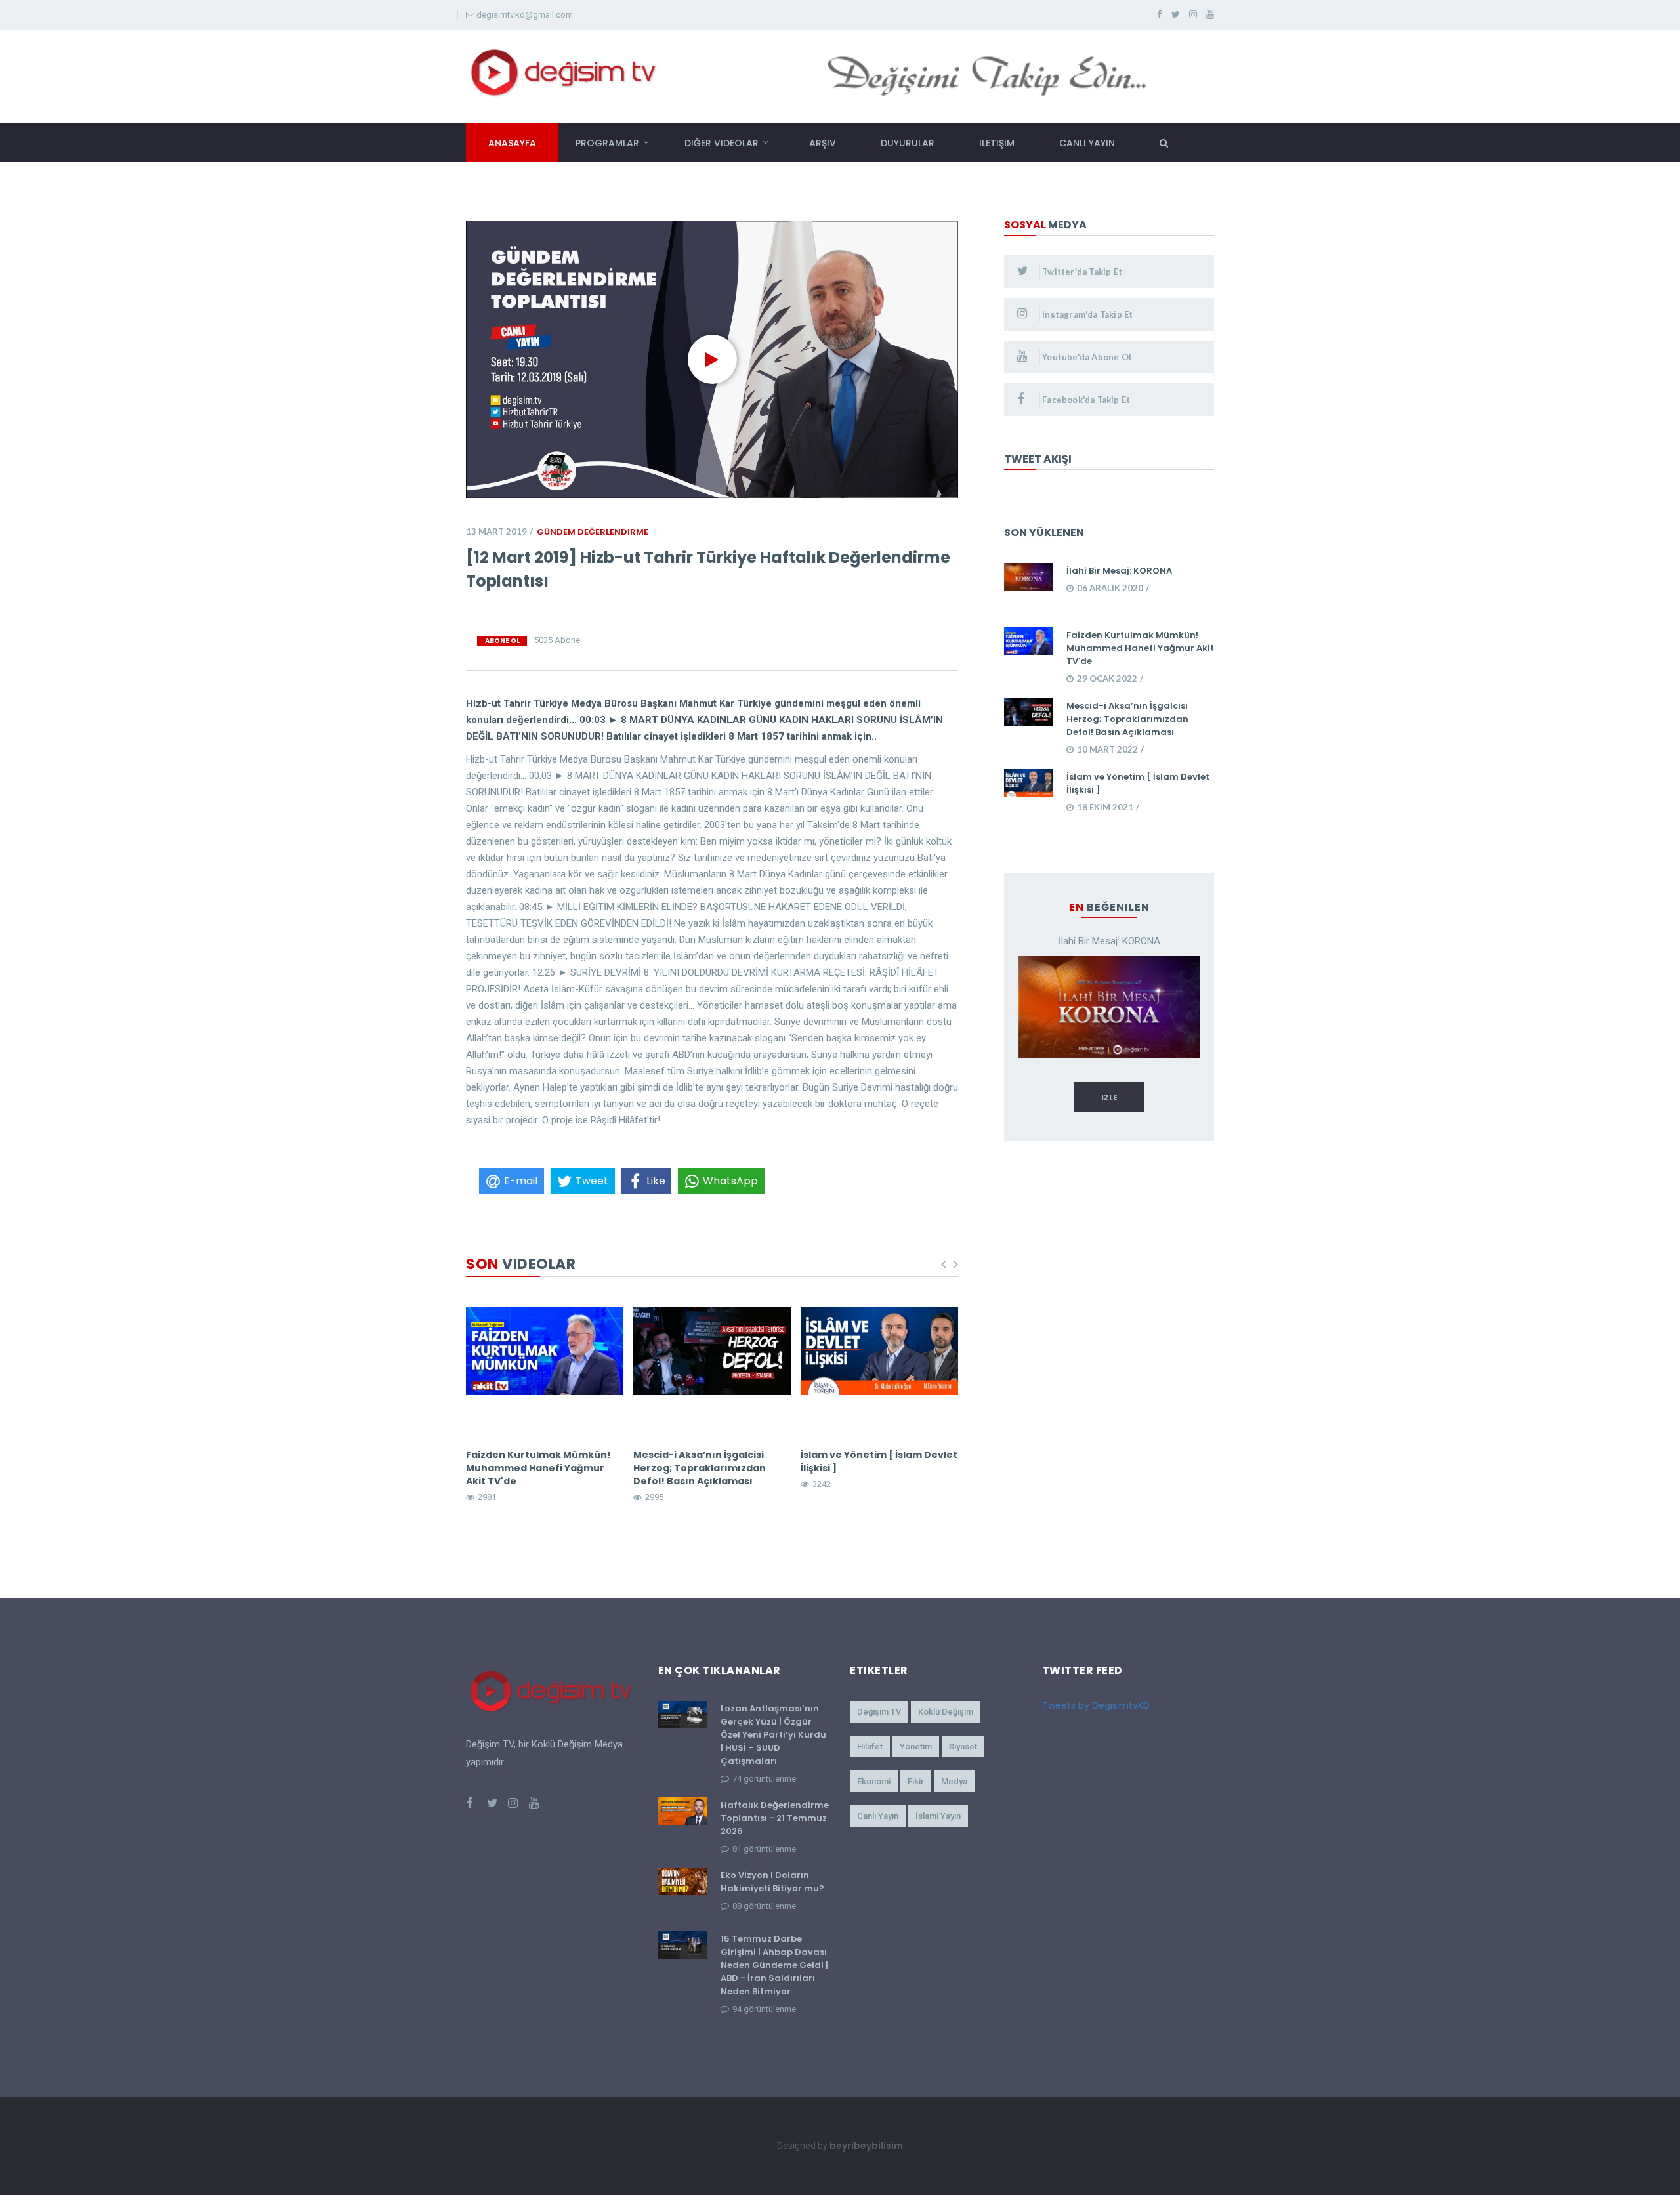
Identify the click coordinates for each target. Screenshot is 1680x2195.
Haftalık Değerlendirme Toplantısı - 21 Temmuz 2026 (775, 1818)
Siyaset (963, 1746)
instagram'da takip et (1086, 314)
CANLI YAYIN (1087, 143)
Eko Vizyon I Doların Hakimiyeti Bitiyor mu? (772, 1882)
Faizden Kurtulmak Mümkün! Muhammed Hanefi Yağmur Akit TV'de (538, 1468)
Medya (954, 1781)
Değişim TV (879, 1712)
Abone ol (502, 641)
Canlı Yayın (878, 1816)
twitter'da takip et (1081, 272)
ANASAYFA (512, 143)
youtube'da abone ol (1086, 357)
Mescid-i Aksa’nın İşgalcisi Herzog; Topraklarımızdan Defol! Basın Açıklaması (700, 1468)
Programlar (607, 143)
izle (1109, 1097)
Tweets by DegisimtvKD (1096, 1705)
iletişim (997, 143)
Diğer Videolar (722, 143)
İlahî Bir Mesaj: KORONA (1119, 571)
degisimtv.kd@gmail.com (525, 15)
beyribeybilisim (866, 2146)
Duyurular (908, 143)
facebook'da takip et (1085, 400)
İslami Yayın (938, 1816)
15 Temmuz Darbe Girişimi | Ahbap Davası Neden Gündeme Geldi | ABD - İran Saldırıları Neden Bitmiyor (774, 1965)
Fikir (916, 1781)
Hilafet (870, 1746)
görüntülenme (764, 1779)
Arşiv (823, 143)
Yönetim (916, 1746)
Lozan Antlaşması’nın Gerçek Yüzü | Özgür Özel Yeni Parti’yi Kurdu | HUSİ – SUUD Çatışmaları (773, 1735)
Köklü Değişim (946, 1712)
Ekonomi (874, 1781)
